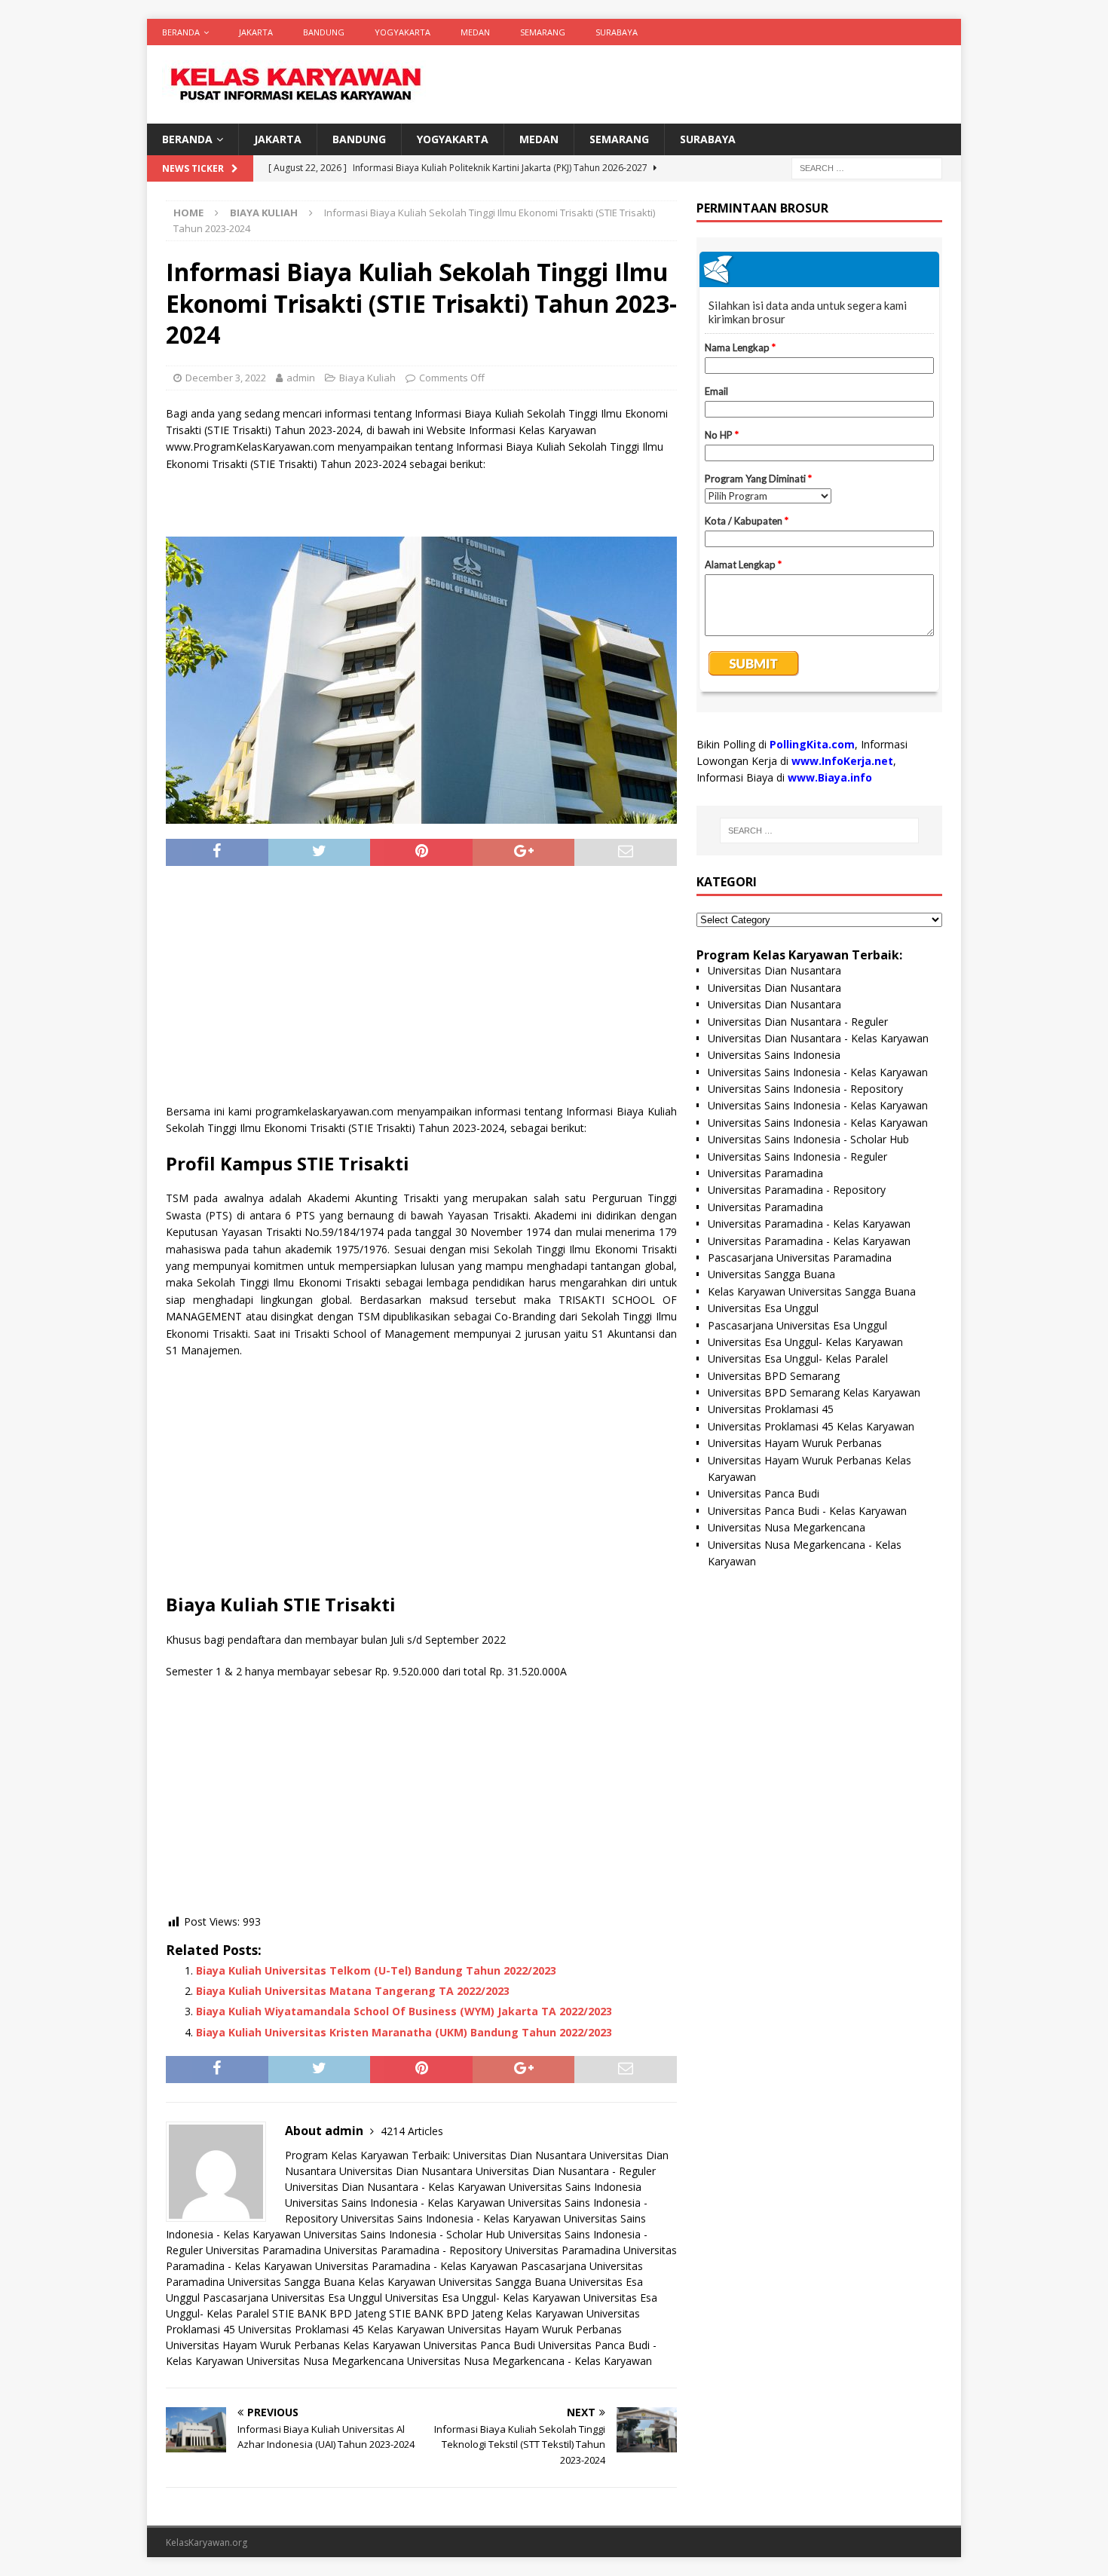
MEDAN (475, 32)
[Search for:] (867, 168)
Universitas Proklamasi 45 (771, 1409)
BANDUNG (324, 32)
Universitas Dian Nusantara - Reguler (566, 2171)
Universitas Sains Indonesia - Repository (805, 1089)
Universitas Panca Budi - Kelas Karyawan (807, 1511)
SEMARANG (543, 32)
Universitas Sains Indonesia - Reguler (797, 1156)
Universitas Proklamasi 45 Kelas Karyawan (341, 2329)
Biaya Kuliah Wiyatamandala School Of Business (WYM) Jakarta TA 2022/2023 (404, 2011)
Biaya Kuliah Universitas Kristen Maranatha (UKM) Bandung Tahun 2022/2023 (404, 2032)
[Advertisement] (421, 990)
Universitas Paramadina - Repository (413, 2250)
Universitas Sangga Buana (291, 2282)
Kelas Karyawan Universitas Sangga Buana (462, 2282)
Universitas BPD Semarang (774, 1376)
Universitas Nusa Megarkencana (325, 2361)
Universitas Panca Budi (479, 2345)
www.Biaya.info (830, 777)
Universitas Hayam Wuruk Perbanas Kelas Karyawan (293, 2345)
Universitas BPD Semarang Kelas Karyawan (814, 1392)
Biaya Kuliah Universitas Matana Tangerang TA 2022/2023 (353, 1991)
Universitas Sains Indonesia (575, 2187)
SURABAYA (617, 32)
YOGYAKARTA (402, 32)
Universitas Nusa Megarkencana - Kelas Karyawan (530, 2361)
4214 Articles (412, 2131)
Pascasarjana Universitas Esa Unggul (292, 2298)
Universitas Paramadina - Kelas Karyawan (416, 2266)
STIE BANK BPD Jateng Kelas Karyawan (486, 2313)
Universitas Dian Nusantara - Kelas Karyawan (395, 2187)
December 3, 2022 (226, 378)
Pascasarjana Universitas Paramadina (800, 1257)
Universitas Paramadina (263, 2250)
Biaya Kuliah (367, 378)
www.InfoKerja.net (842, 761)
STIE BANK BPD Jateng (329, 2313)
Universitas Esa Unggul (763, 1308)
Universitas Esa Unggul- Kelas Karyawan (483, 2298)
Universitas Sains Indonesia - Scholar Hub (404, 2234)
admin (301, 378)
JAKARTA (256, 32)
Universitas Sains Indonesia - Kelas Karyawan (395, 2203)
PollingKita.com (812, 744)
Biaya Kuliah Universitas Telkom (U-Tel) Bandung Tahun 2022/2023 (376, 1970)
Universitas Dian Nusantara (520, 2155)
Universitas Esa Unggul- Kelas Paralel (798, 1358)
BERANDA (181, 32)
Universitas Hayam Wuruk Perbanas (535, 2329)
